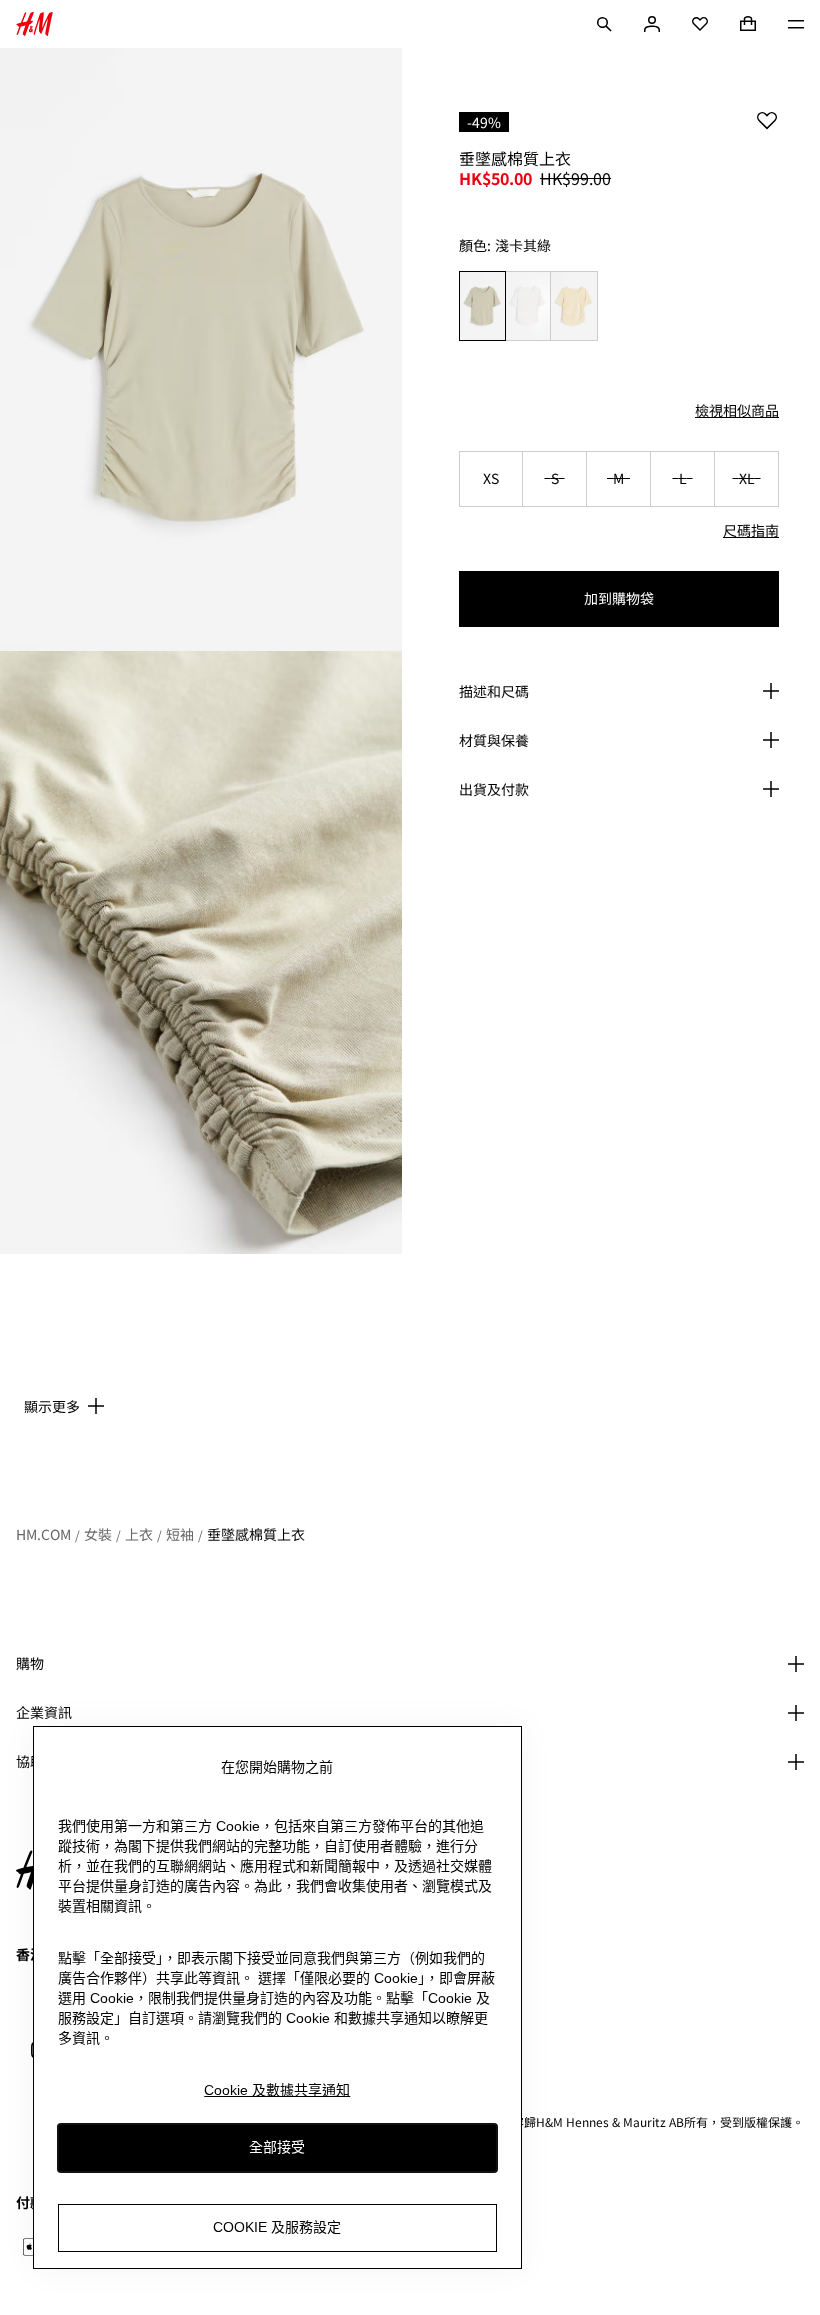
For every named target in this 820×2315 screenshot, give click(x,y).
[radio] (482, 306)
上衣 (139, 1534)
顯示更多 (52, 1406)
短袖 (180, 1534)
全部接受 (277, 2147)
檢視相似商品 (737, 410)
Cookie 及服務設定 (277, 2227)
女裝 (98, 1534)
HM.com (43, 1534)
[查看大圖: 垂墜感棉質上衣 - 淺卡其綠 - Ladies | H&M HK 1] (201, 349)
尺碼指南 (751, 530)
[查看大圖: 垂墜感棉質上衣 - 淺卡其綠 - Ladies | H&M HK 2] (201, 952)
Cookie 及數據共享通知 (277, 2090)
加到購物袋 (619, 598)
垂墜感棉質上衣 (256, 1534)
